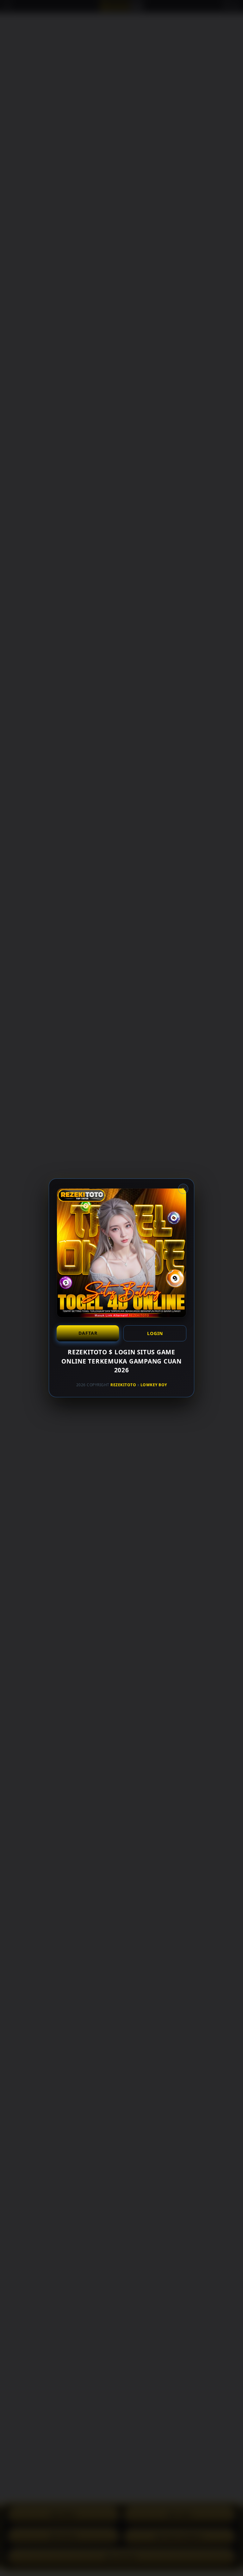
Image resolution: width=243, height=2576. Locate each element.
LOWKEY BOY (154, 1385)
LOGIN (155, 1333)
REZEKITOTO (123, 1385)
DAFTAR (88, 1333)
